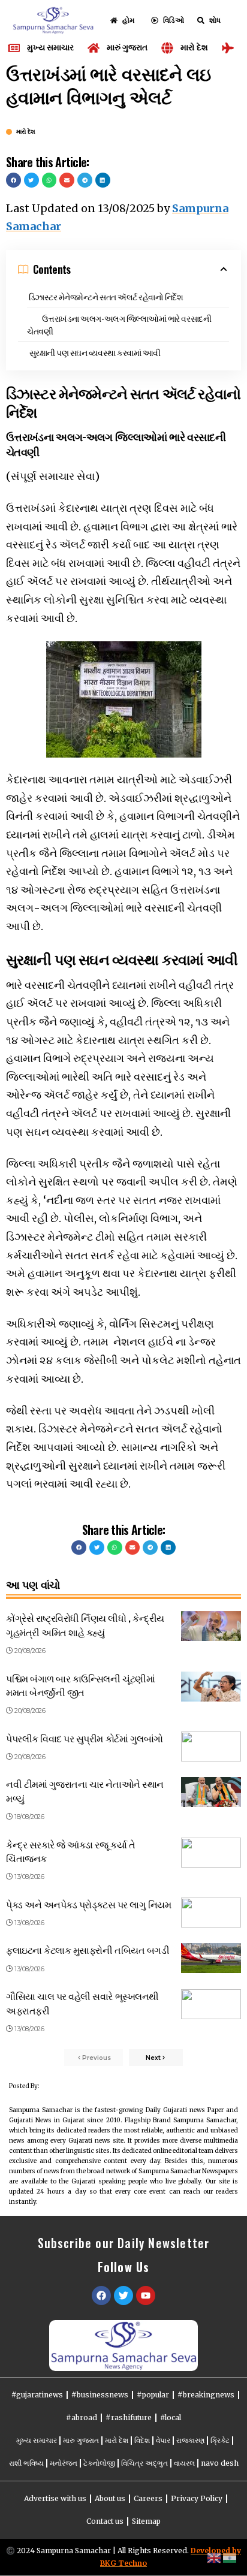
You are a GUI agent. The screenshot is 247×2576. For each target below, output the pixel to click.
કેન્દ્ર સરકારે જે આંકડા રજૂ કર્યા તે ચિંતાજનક (70, 1851)
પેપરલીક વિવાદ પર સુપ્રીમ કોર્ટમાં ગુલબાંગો (85, 1738)
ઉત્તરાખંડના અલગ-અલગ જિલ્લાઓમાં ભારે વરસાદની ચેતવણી (119, 324)
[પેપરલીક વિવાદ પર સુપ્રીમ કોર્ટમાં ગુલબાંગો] (211, 1747)
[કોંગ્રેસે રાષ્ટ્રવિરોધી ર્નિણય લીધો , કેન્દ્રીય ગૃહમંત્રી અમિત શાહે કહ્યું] (211, 1626)
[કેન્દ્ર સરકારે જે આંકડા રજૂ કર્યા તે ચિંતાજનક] (211, 1853)
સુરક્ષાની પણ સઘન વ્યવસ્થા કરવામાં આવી (95, 352)
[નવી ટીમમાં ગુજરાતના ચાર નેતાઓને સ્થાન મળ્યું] (211, 1792)
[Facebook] (101, 2296)
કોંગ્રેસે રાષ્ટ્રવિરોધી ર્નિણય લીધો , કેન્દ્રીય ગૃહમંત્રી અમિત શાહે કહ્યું (85, 1625)
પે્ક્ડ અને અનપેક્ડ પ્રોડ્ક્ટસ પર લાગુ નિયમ (88, 1904)
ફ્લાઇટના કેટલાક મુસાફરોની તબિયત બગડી (88, 1950)
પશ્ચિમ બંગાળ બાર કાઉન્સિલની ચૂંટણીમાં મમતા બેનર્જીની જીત (80, 1685)
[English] (215, 2557)
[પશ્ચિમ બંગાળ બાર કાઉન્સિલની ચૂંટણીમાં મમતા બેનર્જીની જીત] (211, 1687)
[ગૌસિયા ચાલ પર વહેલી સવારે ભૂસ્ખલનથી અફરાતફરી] (211, 2004)
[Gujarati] (230, 2557)
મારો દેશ (26, 132)
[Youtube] (146, 2296)
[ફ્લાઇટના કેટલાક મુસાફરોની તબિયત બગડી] (211, 1958)
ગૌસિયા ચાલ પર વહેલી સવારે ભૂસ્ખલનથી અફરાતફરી (82, 2003)
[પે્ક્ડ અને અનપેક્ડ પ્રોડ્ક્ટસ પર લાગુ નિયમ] (211, 1913)
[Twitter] (123, 2296)
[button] (13, 180)
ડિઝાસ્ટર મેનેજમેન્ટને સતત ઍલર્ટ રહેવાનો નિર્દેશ (106, 296)
